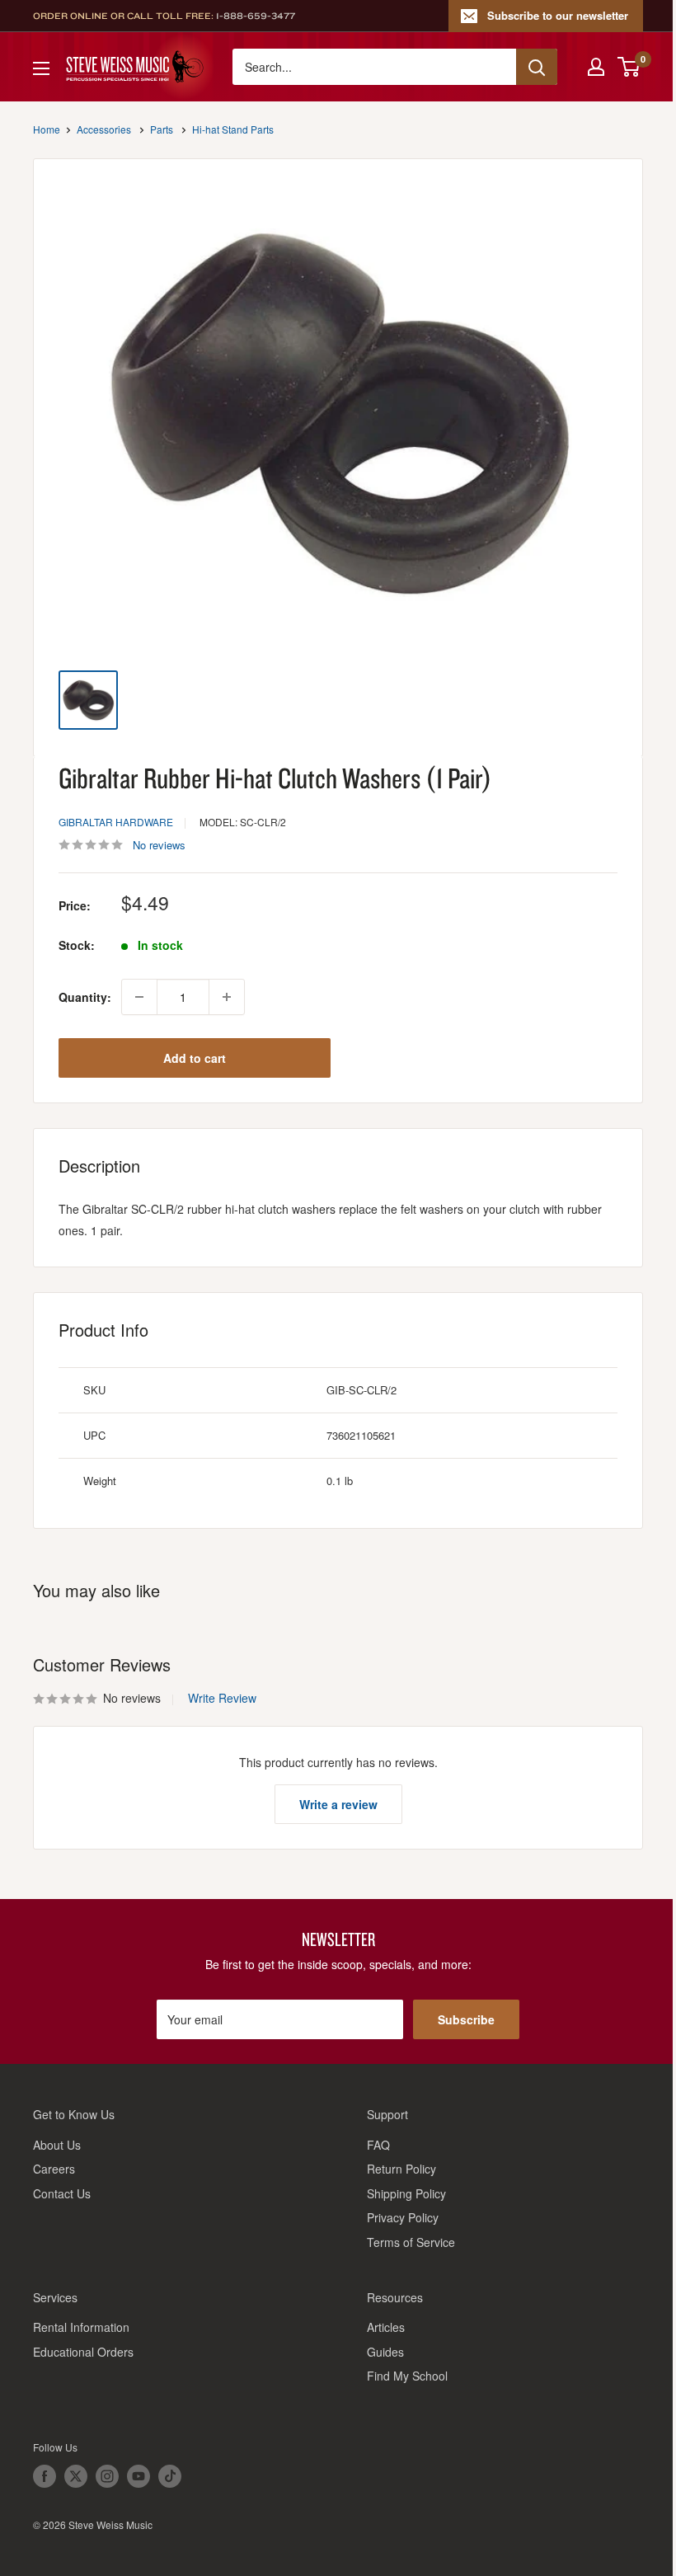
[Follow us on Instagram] (107, 2476)
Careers (54, 2169)
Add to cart (195, 1058)
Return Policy (401, 2169)
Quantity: (85, 997)
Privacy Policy (403, 2217)
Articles (386, 2327)
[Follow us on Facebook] (45, 2476)
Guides (385, 2352)
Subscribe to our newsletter (558, 15)
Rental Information (81, 2327)
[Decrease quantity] (139, 997)
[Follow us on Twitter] (76, 2476)
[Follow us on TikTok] (170, 2476)
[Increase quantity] (227, 997)
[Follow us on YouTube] (138, 2476)
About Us (57, 2145)
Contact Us (62, 2193)
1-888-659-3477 (256, 16)
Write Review (222, 1698)
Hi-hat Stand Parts (233, 129)
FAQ (378, 2145)
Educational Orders (83, 2352)
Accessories (104, 129)
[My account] (596, 67)
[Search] (537, 67)
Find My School (407, 2376)
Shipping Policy (406, 2193)
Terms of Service (411, 2242)
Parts (162, 129)
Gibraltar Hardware (116, 822)
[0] (629, 67)
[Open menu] (41, 68)
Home (47, 129)
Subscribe (466, 2019)
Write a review (338, 1804)
